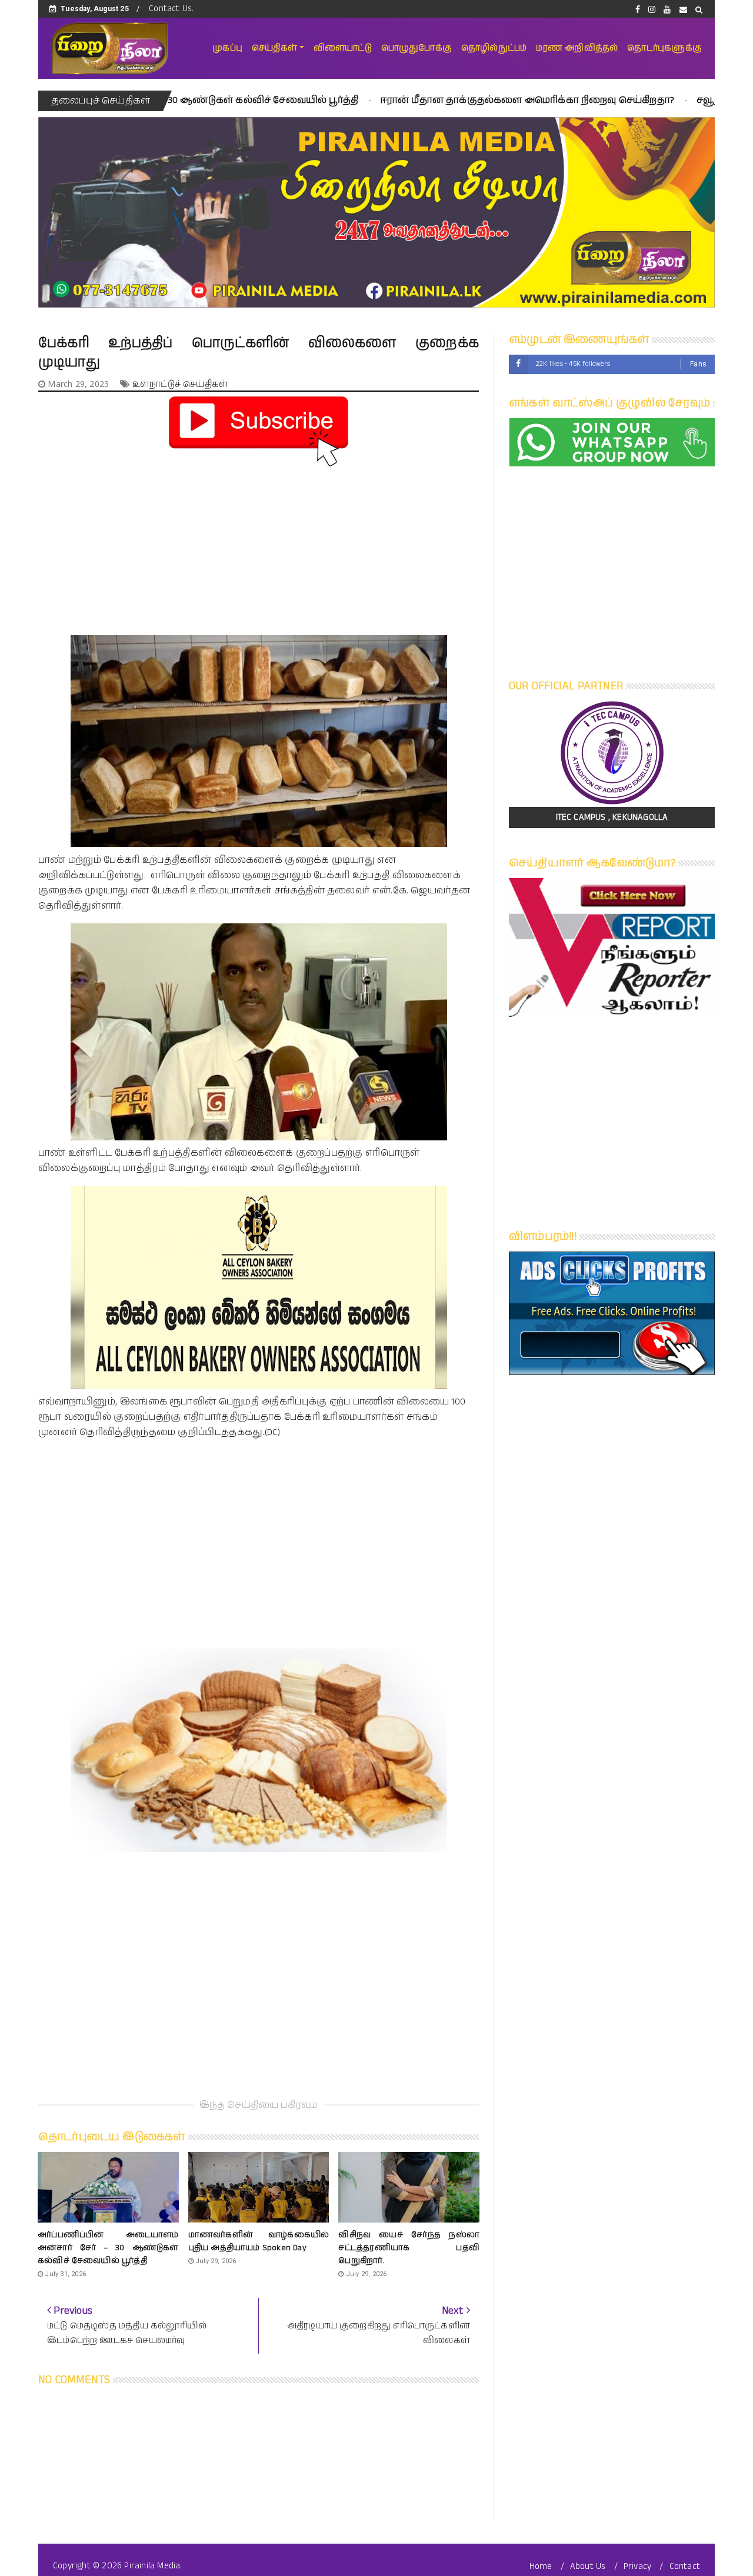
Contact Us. (171, 9)
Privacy (637, 2566)
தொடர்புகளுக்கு (664, 48)
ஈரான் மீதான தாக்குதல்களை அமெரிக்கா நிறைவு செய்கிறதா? (404, 100)
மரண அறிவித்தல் (577, 48)
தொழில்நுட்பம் (494, 48)
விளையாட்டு (343, 48)
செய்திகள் (274, 48)
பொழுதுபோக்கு (417, 48)
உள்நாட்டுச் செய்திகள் (180, 384)
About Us (588, 2566)
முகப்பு (227, 48)
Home (541, 2566)
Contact (685, 2566)
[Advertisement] (259, 553)
